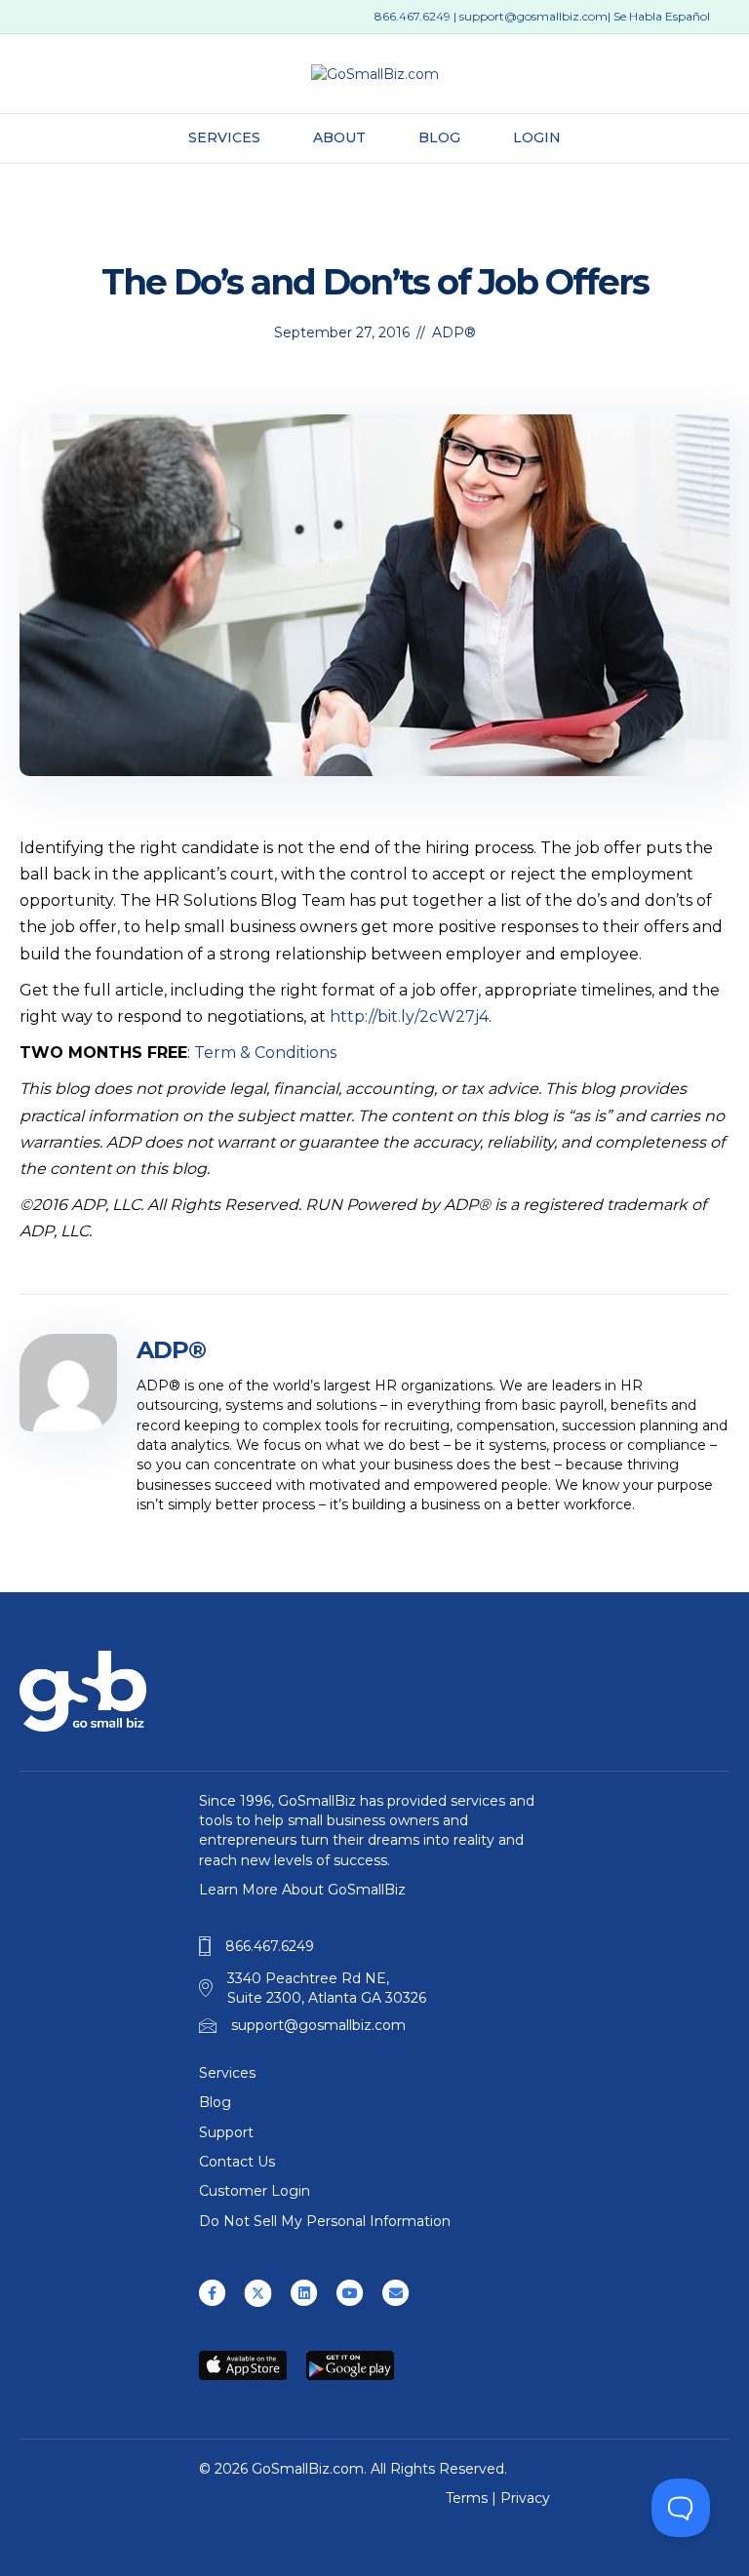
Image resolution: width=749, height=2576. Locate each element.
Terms (467, 2498)
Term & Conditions (265, 1053)
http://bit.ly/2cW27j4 (409, 1016)
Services (224, 137)
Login (537, 137)
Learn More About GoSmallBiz (302, 1890)
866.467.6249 (413, 16)
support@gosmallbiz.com (533, 16)
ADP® (454, 332)
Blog (439, 137)
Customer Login (255, 2191)
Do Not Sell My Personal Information (325, 2221)
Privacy (525, 2498)
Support (226, 2132)
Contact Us (237, 2162)
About (339, 137)
